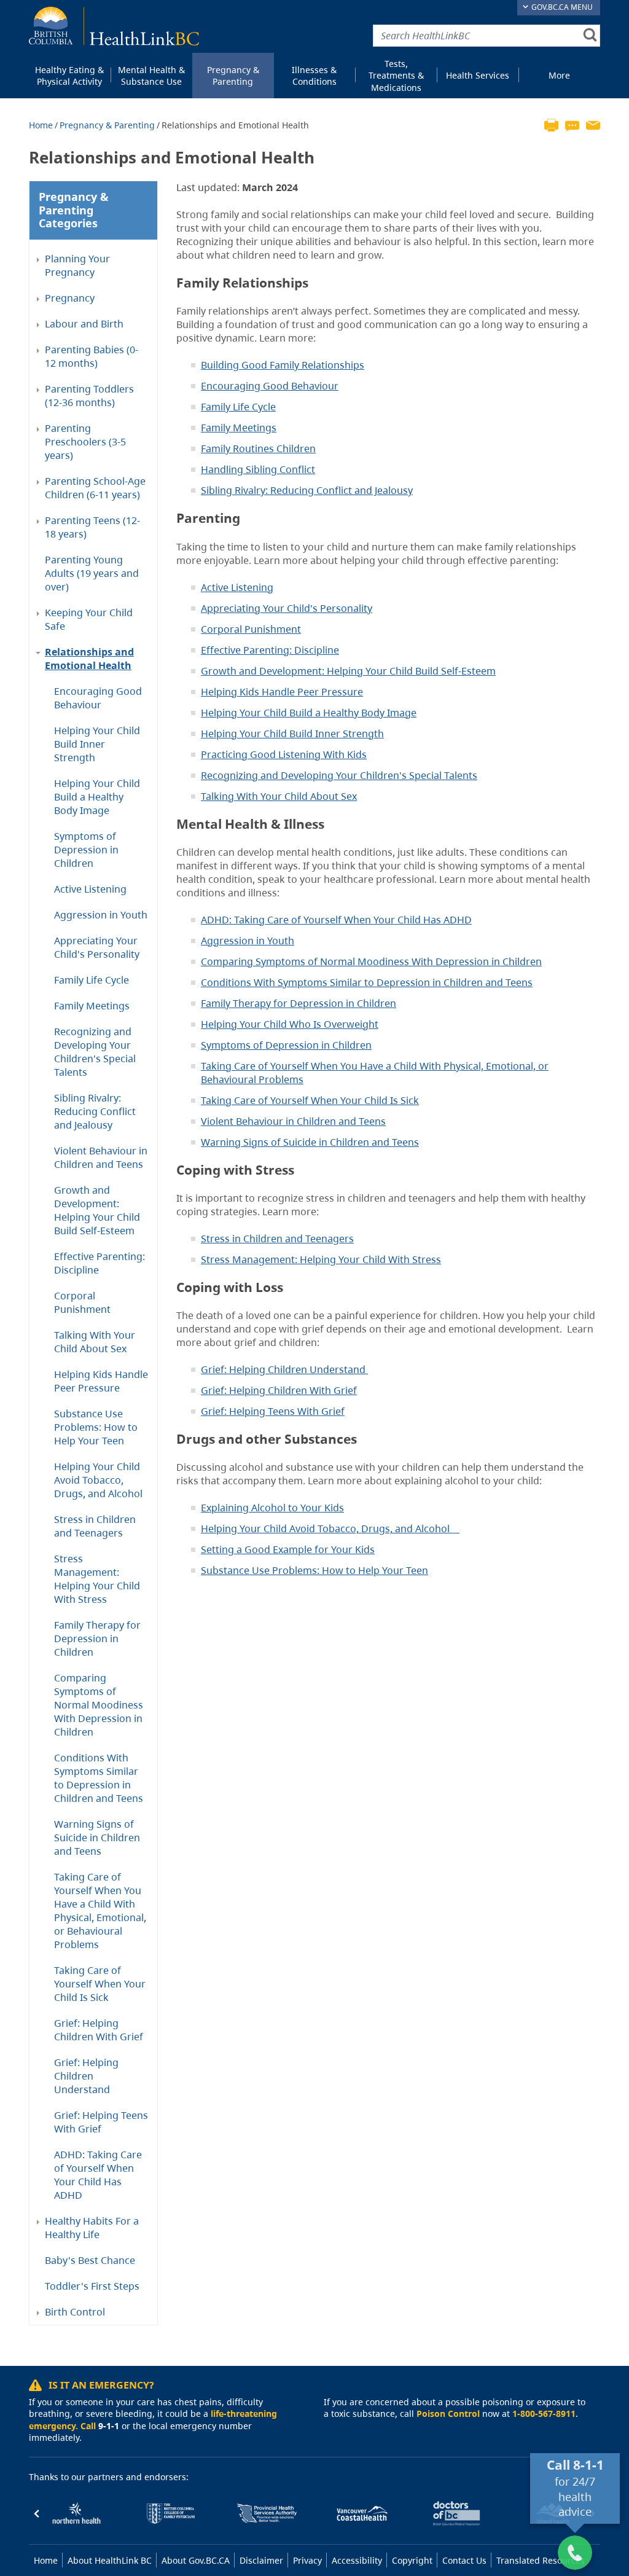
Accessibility (357, 2560)
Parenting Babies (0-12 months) (92, 356)
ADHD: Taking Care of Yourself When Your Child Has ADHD (98, 2175)
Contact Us (464, 2560)
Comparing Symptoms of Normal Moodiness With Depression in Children (99, 1705)
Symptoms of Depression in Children (86, 850)
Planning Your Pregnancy (77, 265)
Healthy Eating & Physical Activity (69, 76)
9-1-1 (109, 2426)
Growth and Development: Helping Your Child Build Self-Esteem (97, 1210)
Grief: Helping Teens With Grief (101, 2122)
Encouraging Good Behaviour (98, 698)
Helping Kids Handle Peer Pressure (101, 1381)
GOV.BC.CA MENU (561, 7)
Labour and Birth (84, 324)
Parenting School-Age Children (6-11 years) (95, 488)
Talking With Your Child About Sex (95, 1342)
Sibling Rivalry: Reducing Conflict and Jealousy (95, 1111)
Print (551, 124)
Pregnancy (70, 298)
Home (41, 125)
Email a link (593, 124)
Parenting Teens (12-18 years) (92, 527)
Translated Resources (541, 2560)
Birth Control (75, 2312)
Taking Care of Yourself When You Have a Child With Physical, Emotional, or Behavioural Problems (100, 1911)
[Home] (114, 26)
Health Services (478, 75)
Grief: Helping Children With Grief (99, 2030)
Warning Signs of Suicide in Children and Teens (97, 1838)
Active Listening (90, 889)
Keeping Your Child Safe (89, 619)
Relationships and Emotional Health (89, 659)
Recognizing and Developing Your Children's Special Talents (95, 1052)
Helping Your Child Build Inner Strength (97, 744)
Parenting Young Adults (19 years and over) (92, 573)
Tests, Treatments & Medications (396, 76)
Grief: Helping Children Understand (86, 2076)
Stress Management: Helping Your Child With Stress (97, 1579)
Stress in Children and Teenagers (95, 1526)
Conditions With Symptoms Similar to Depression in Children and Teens (99, 1778)
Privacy (307, 2560)
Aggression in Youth (101, 915)
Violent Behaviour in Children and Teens (101, 1157)
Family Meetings (92, 1006)
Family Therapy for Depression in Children (97, 1638)
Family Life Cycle (92, 980)
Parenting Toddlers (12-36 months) (89, 396)
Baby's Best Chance (90, 2260)
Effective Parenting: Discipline (100, 1263)
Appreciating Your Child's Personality (97, 947)
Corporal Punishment (82, 1302)
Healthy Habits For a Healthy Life (92, 2228)
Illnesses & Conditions (314, 76)
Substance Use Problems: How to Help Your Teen (96, 1427)
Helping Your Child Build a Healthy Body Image (97, 797)
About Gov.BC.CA (196, 2560)
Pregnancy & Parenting (233, 76)
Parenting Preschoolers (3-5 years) (85, 442)
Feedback (572, 124)
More (559, 75)
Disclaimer (261, 2560)
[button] (37, 2513)
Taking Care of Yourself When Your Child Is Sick (100, 1984)
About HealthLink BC (110, 2560)
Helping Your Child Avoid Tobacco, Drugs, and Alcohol (98, 1480)
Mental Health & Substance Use (151, 76)
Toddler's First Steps (92, 2286)
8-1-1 (588, 2465)
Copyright (412, 2560)
